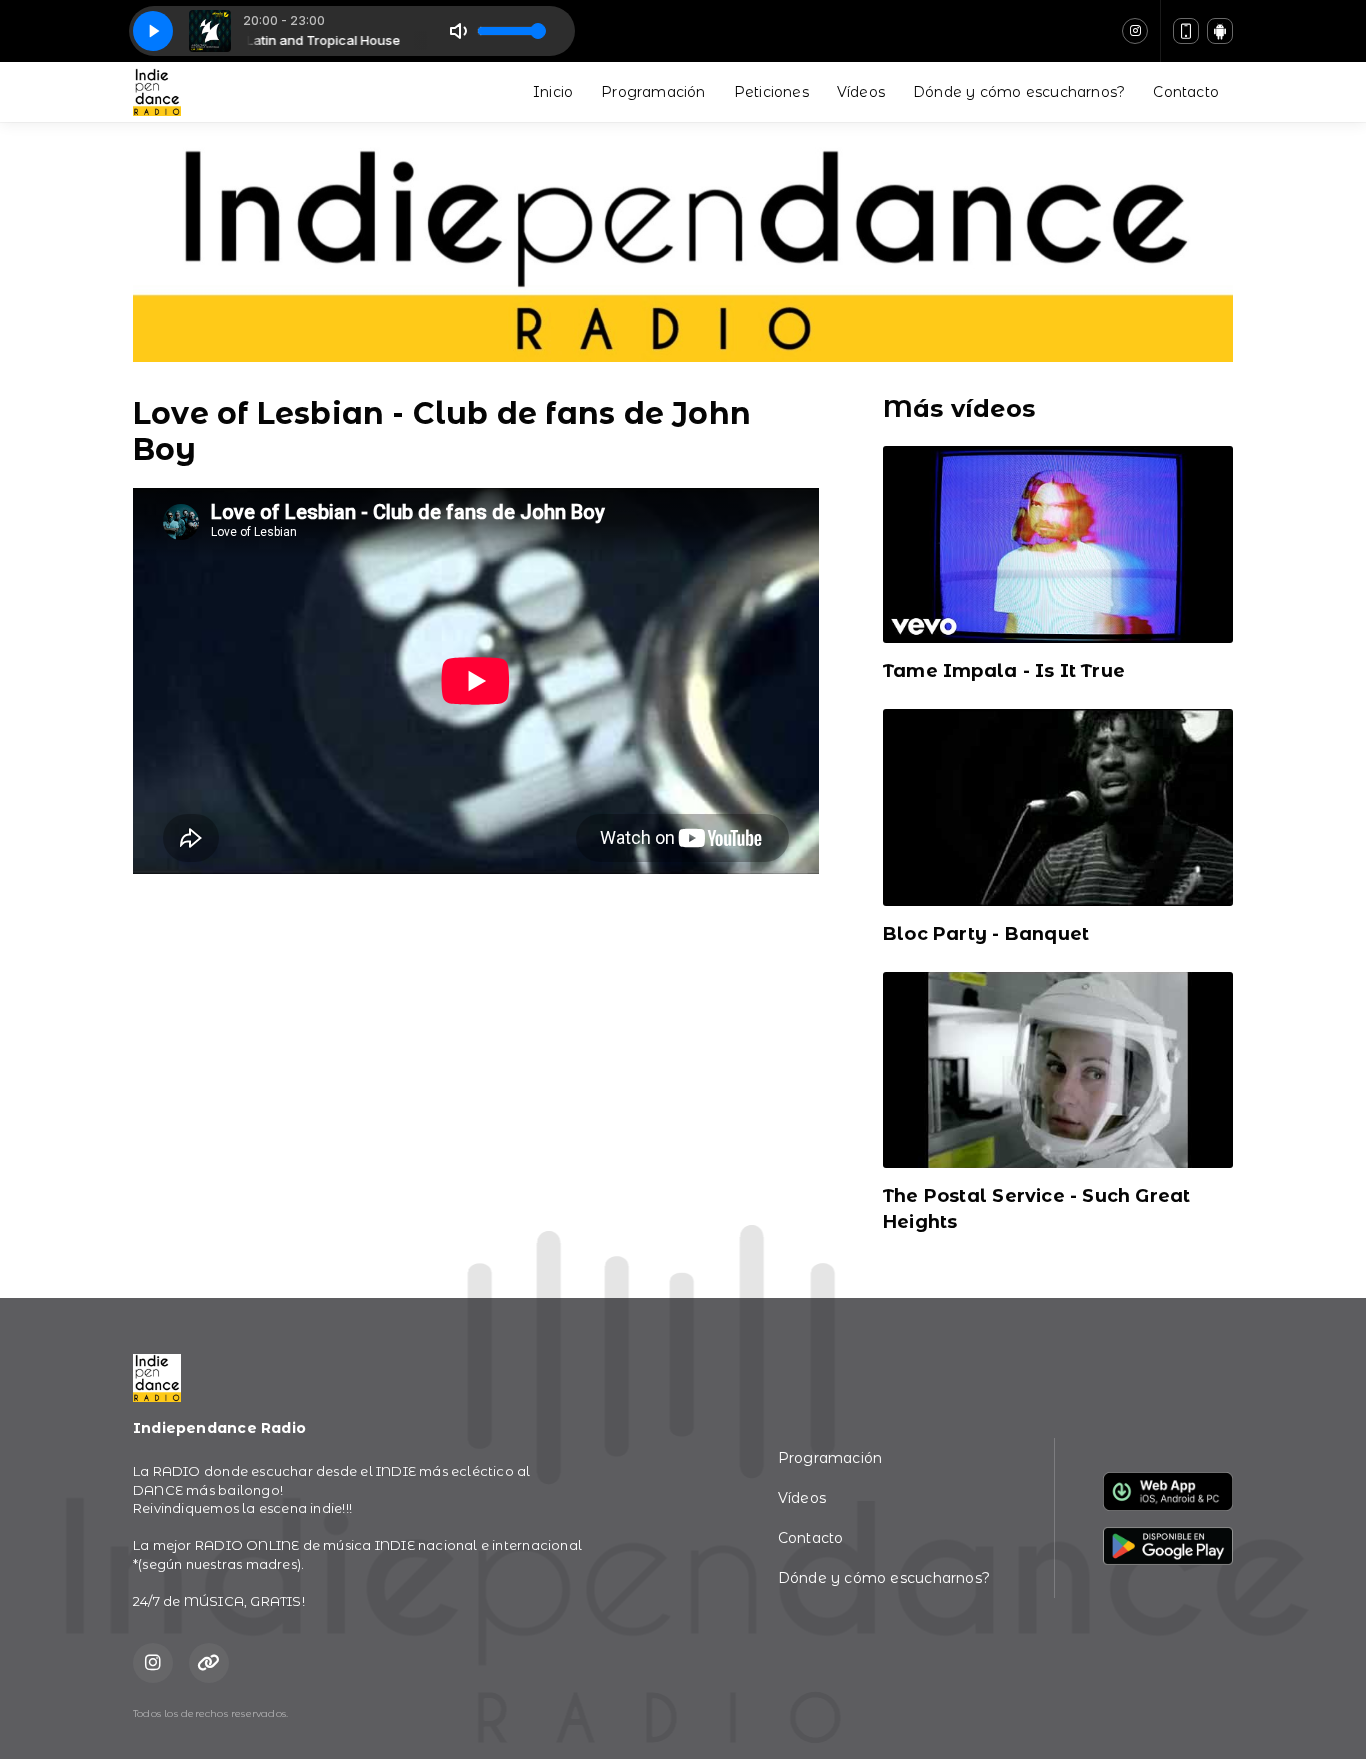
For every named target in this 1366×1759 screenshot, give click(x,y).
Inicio (553, 92)
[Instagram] (1135, 31)
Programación (653, 92)
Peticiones (771, 92)
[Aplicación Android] (1220, 31)
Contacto (1186, 92)
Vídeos (861, 92)
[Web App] (1186, 31)
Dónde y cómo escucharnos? (1019, 92)
